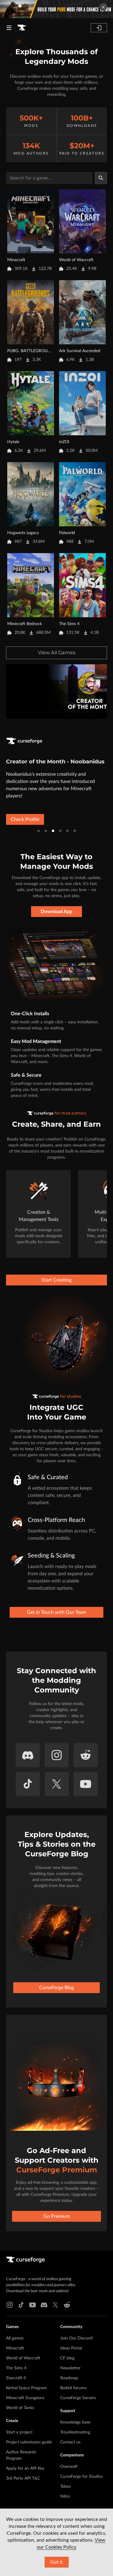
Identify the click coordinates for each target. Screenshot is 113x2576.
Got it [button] (56, 2562)
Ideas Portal (71, 2348)
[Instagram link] (10, 2305)
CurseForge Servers (78, 2398)
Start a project (19, 2432)
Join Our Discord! (77, 2338)
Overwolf (69, 2467)
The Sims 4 (16, 2368)
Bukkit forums (73, 2388)
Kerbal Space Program (26, 2388)
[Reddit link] (67, 2305)
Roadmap (69, 2378)
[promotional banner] (56, 9)
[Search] (101, 178)
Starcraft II (16, 2378)
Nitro (65, 2496)
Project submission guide (29, 2442)
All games (15, 2338)
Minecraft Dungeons (25, 2398)
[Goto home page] (22, 28)
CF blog (67, 2358)
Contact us (70, 2442)
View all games (57, 653)
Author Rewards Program (21, 2455)
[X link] (55, 2305)
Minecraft (15, 2348)
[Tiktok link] (21, 2305)
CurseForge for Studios (82, 2477)
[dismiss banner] (103, 7)
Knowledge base (75, 2422)
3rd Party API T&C (23, 2478)
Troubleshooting (75, 2432)
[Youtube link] (33, 2305)
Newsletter (70, 2368)
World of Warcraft (23, 2358)
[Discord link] (44, 2305)
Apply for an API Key (25, 2468)
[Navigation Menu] (9, 28)
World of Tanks (20, 2408)
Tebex (66, 2487)
